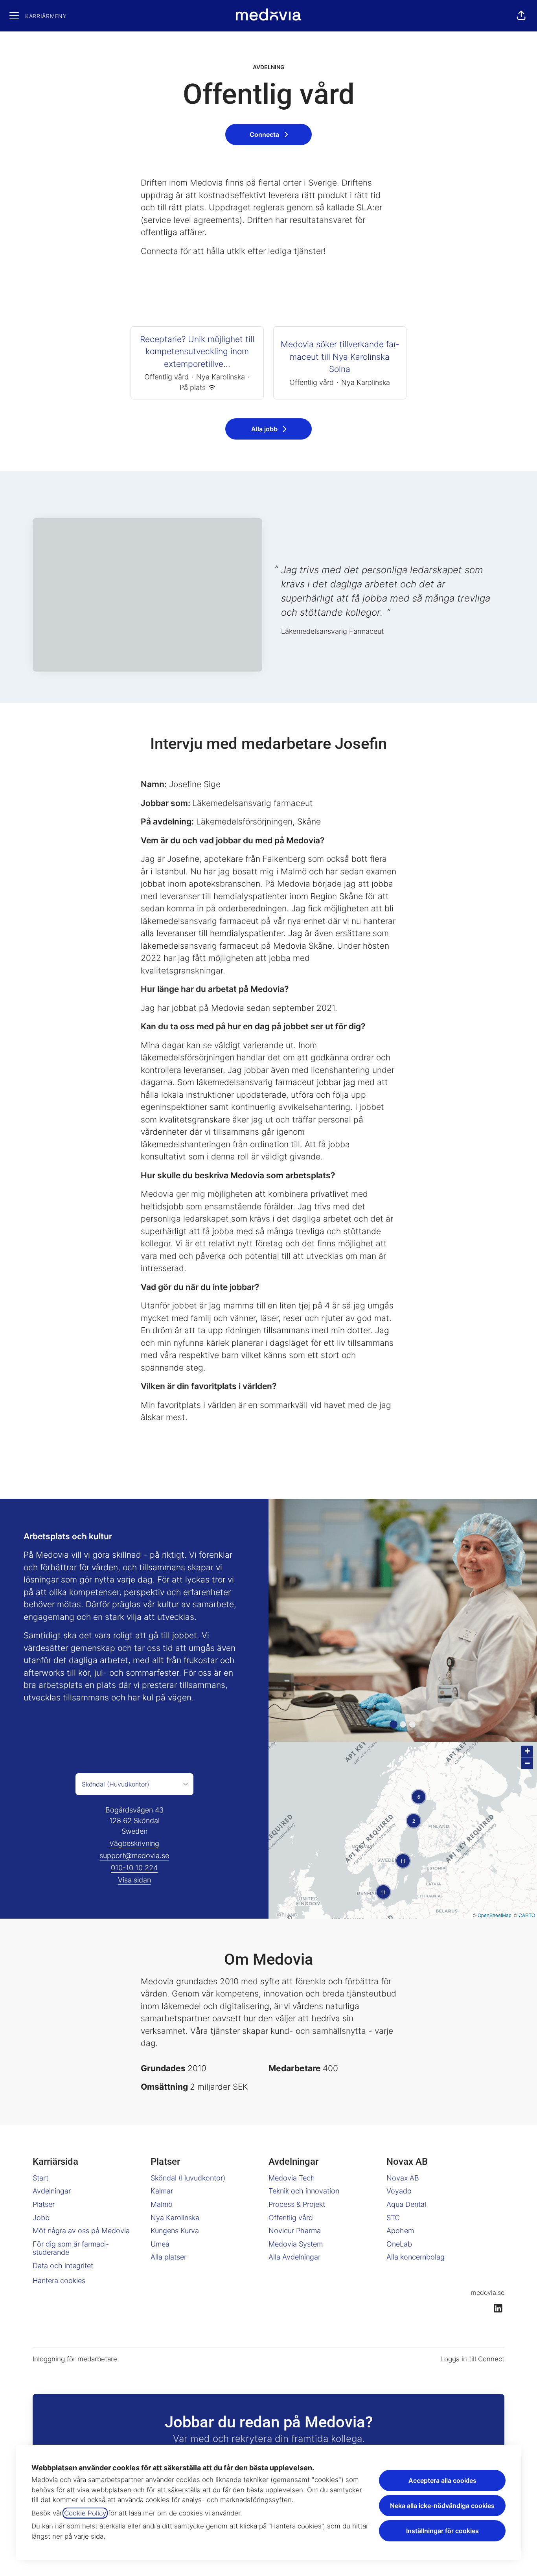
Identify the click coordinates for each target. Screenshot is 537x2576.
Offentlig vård (291, 2218)
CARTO (527, 1915)
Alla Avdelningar (294, 2257)
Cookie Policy (85, 2513)
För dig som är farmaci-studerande (71, 2248)
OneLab (399, 2244)
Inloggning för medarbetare (75, 2359)
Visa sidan (134, 1880)
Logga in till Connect (472, 2359)
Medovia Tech (292, 2178)
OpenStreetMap (495, 1915)
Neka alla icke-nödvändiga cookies (442, 2506)
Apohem (400, 2231)
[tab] (394, 1724)
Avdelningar (52, 2191)
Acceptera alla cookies (442, 2480)
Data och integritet (63, 2266)
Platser (44, 2204)
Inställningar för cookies (442, 2531)
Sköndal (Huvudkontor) (188, 2178)
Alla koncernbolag (416, 2257)
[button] (521, 16)
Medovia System (296, 2244)
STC (393, 2218)
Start (40, 2178)
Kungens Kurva (175, 2231)
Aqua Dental (406, 2204)
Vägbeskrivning (134, 1843)
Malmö (162, 2204)
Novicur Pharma (295, 2231)
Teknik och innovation (304, 2191)
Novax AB (403, 2178)
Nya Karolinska (175, 2218)
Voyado (399, 2191)
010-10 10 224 (134, 1868)
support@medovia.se (134, 1856)
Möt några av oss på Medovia (81, 2231)
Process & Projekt (297, 2204)
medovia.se (488, 2293)
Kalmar (162, 2191)
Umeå (160, 2244)
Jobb (41, 2218)
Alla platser (168, 2257)
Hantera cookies (59, 2281)
